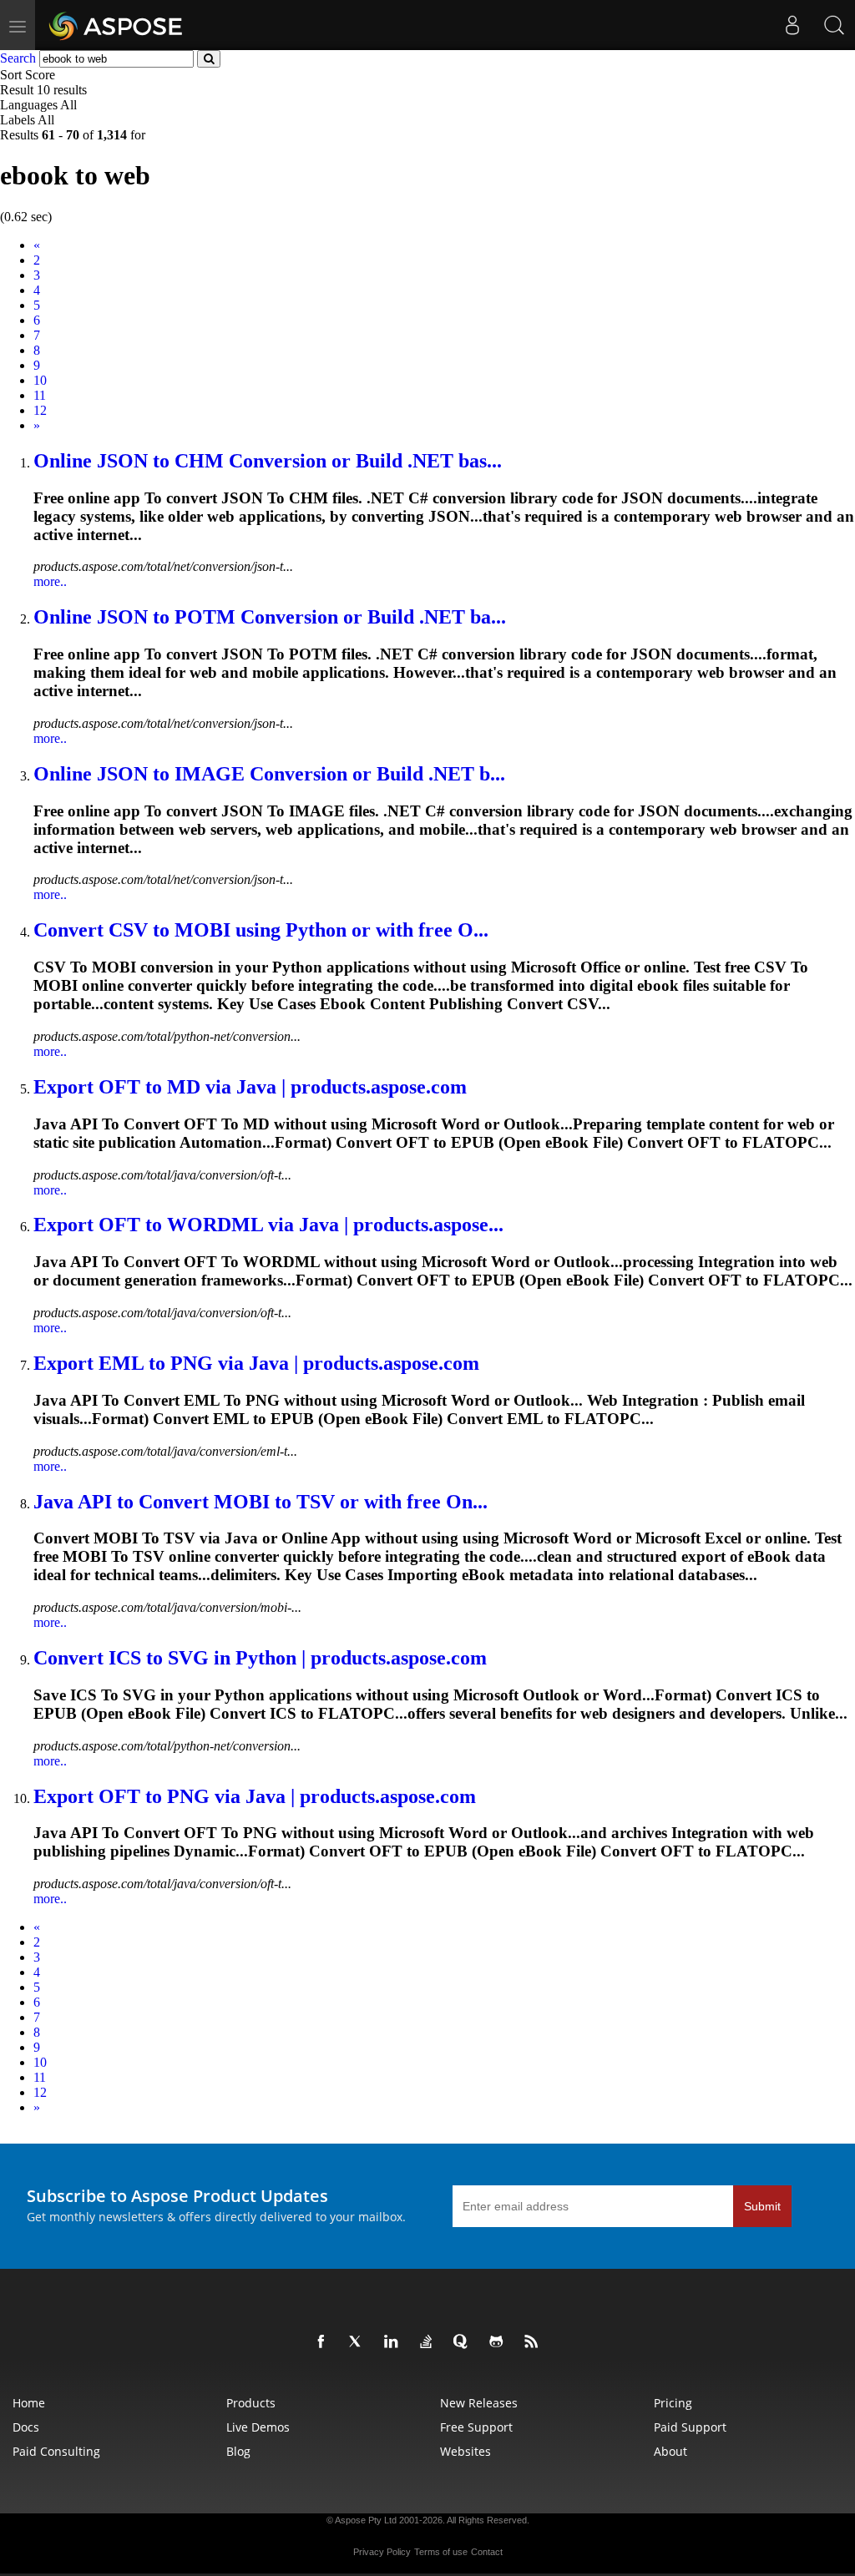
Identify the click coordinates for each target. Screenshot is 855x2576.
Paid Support (690, 2427)
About (670, 2451)
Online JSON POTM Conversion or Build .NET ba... (270, 617)
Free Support (476, 2427)
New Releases (479, 2403)
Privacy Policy (382, 2552)
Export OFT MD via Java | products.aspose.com (250, 1087)
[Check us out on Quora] (464, 2342)
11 (40, 395)
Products (251, 2403)
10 (40, 380)
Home (29, 2403)
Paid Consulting (56, 2451)
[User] (792, 25)
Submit (762, 2206)
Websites (465, 2451)
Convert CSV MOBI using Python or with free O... (261, 930)
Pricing (673, 2403)
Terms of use (441, 2552)
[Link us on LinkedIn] (394, 2342)
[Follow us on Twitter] (359, 2342)
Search (18, 58)
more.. (50, 581)
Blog (238, 2451)
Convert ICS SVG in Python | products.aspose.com (260, 1658)
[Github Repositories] (499, 2342)
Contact (487, 2552)
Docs (26, 2427)
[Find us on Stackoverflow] (429, 2342)
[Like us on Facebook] (324, 2342)
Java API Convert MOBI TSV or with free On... (261, 1502)
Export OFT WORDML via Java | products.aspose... (268, 1225)
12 (40, 410)
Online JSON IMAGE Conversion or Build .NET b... (269, 774)
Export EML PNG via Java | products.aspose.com (256, 1363)
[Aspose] (116, 25)
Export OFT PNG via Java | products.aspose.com (255, 1796)
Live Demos (258, 2427)
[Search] (834, 25)
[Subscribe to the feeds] (534, 2342)
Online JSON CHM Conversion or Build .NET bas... (268, 461)
